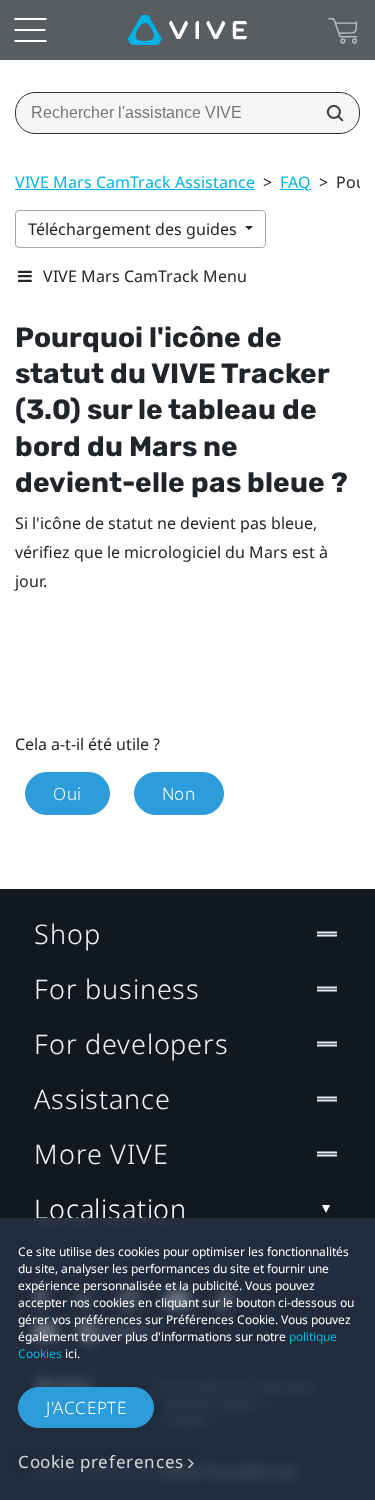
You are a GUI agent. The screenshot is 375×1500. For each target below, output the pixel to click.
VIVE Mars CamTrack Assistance (135, 182)
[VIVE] (187, 30)
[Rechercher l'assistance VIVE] (329, 113)
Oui (67, 793)
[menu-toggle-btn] (30, 30)
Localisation (110, 1208)
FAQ (295, 182)
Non (179, 793)
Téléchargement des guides (134, 229)
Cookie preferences (101, 1461)
